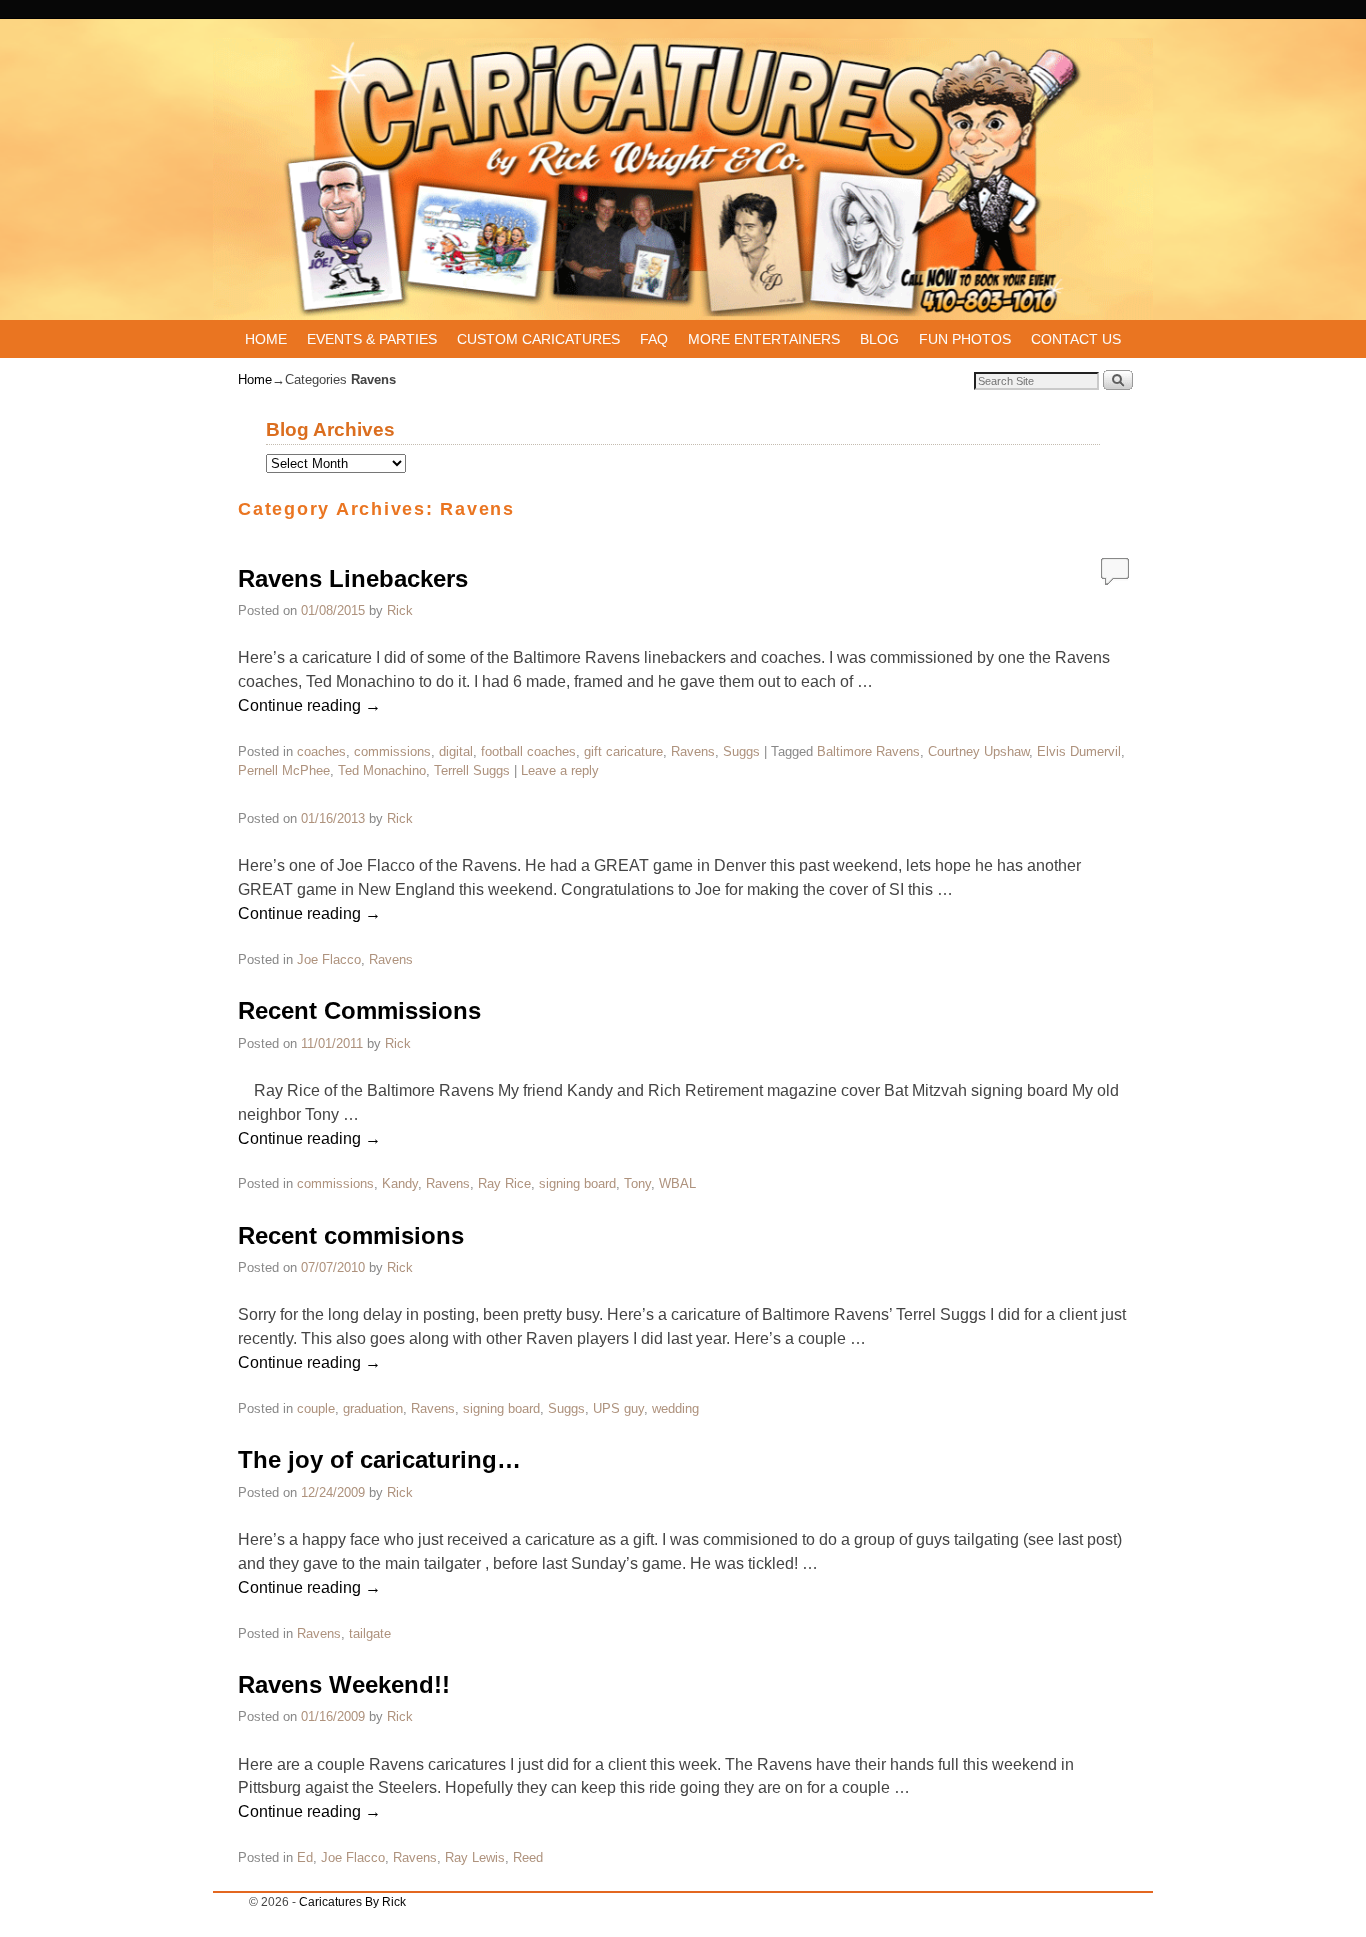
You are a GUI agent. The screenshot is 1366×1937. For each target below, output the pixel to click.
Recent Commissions (359, 1010)
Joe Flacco (329, 959)
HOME (266, 339)
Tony (637, 1183)
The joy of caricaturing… (379, 1459)
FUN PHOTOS (965, 339)
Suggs (741, 751)
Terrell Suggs (472, 770)
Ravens (693, 751)
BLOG (879, 339)
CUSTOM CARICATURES (538, 339)
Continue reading (309, 705)
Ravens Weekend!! (344, 1684)
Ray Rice (504, 1183)
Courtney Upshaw (978, 751)
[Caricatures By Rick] (683, 179)
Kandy (400, 1183)
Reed (528, 1857)
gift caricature (623, 751)
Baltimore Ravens (868, 751)
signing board (577, 1183)
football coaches (528, 751)
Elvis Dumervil (1079, 751)
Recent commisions (351, 1235)
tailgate (370, 1633)
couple (316, 1408)
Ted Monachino (382, 770)
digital (456, 751)
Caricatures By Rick (352, 1902)
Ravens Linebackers (353, 578)
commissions (392, 751)
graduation (373, 1408)
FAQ (654, 339)
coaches (321, 751)
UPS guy (618, 1408)
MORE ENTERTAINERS (764, 339)
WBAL (677, 1183)
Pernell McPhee (284, 770)
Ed (305, 1857)
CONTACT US (1076, 339)
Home (255, 379)
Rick (400, 610)
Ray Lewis (475, 1857)
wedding (675, 1408)
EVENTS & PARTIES (372, 339)
